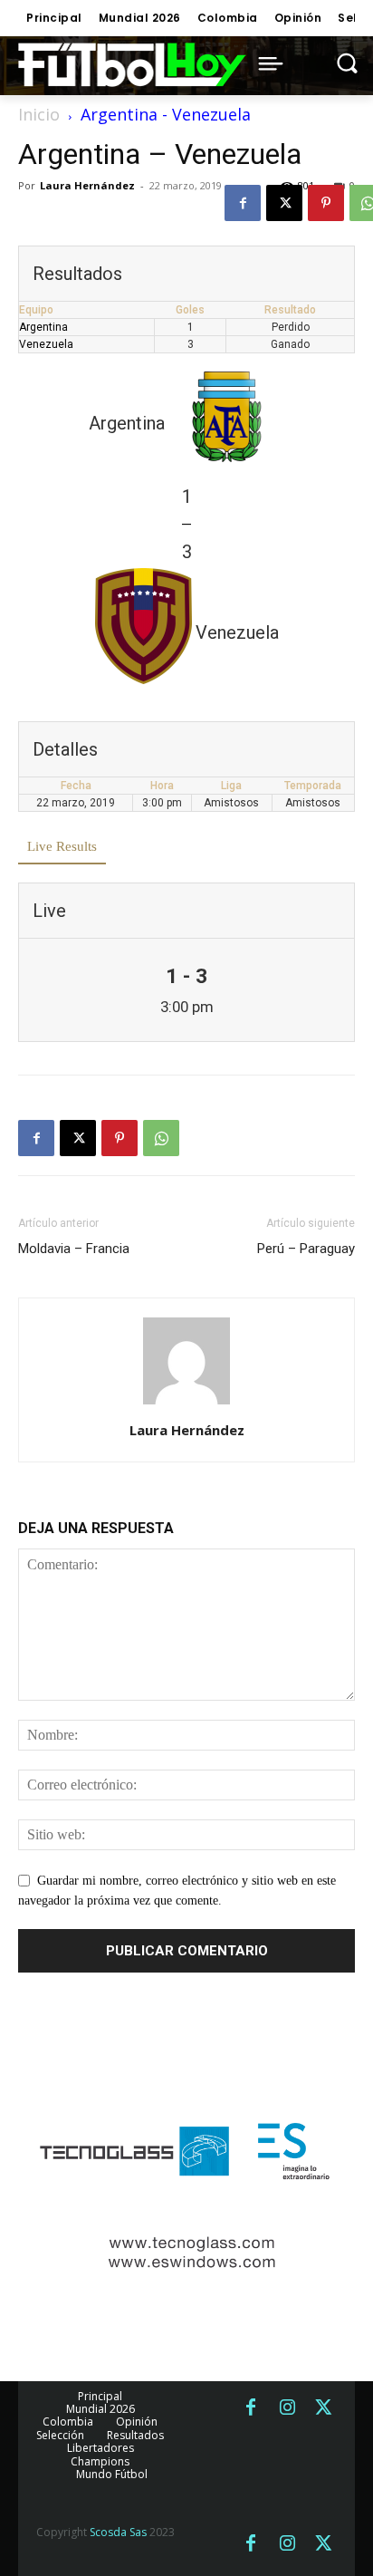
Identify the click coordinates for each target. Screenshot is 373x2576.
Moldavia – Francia (74, 1249)
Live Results (62, 846)
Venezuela (46, 344)
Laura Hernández (87, 185)
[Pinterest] (326, 203)
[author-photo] (186, 1405)
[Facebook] (243, 203)
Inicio (39, 114)
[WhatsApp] (161, 1138)
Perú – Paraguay (306, 1249)
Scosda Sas (118, 2532)
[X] (284, 203)
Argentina (43, 327)
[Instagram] (287, 2408)
